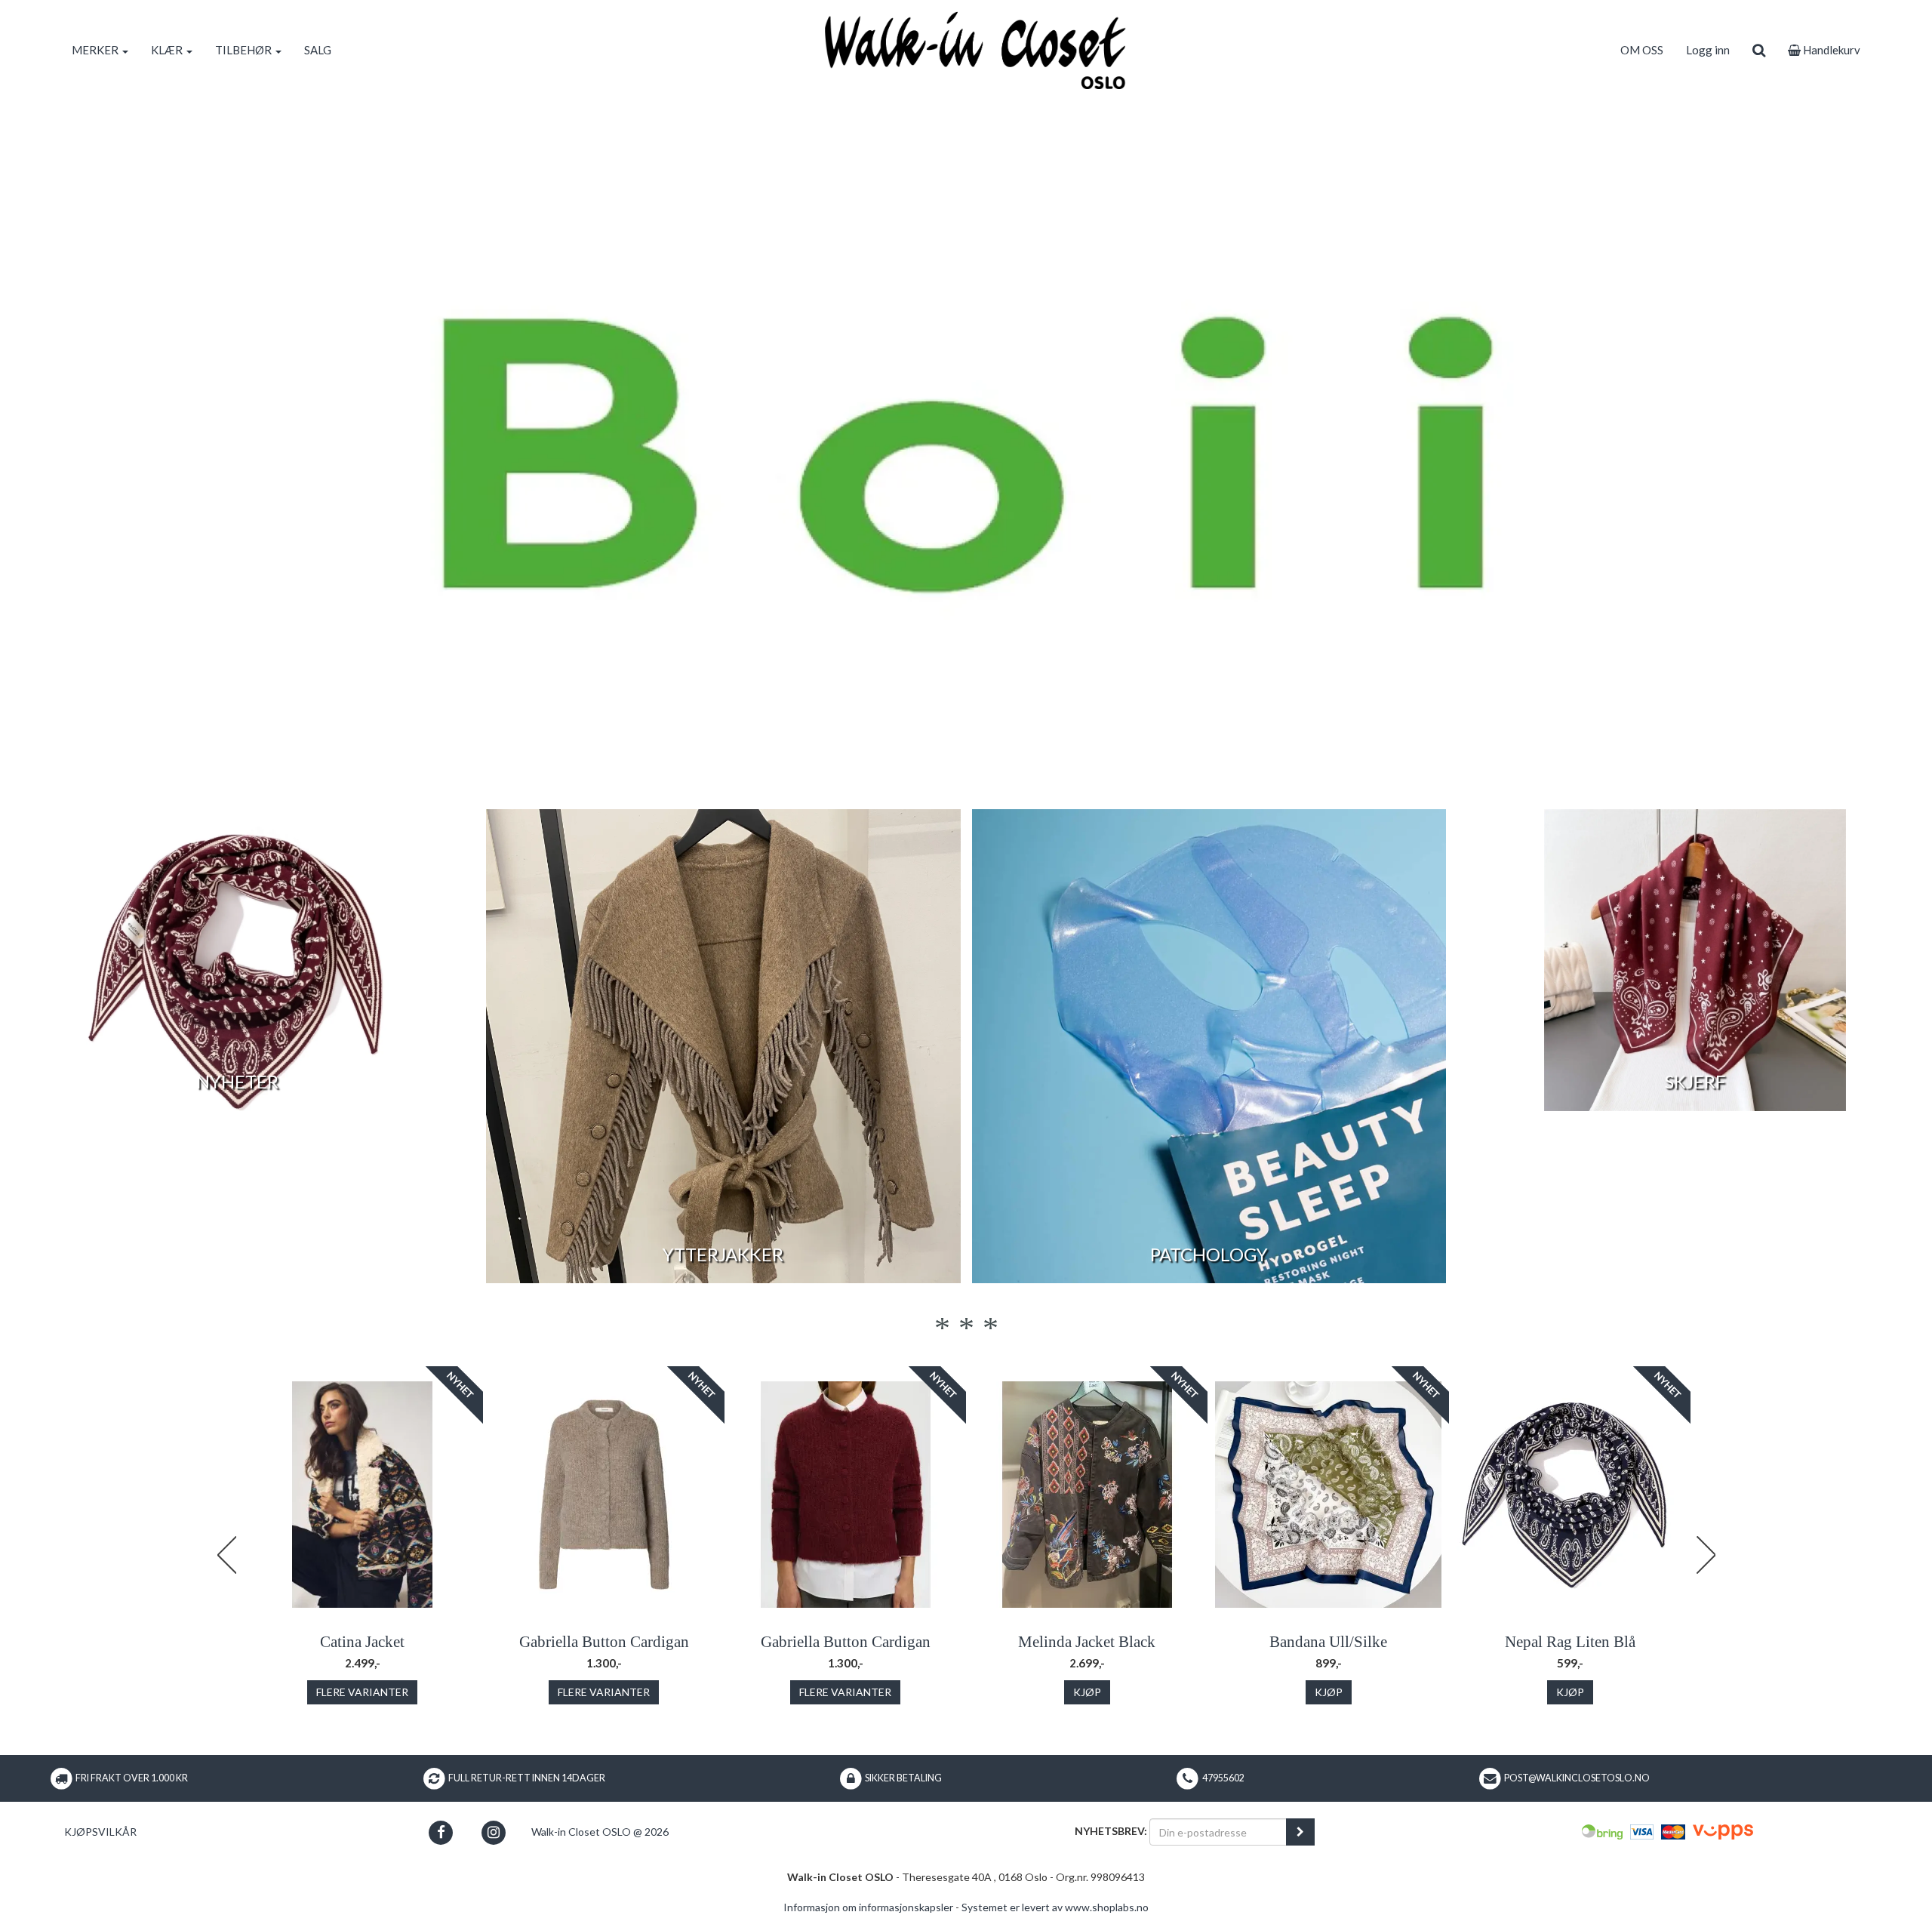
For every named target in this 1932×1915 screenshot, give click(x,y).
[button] (441, 1832)
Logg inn (1708, 50)
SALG (318, 50)
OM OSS (1642, 50)
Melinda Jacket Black (1087, 1642)
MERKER (96, 50)
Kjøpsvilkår (100, 1832)
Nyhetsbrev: (1111, 1831)
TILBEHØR (245, 50)
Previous (226, 1555)
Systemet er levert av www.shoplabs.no (1055, 1907)
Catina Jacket (362, 1642)
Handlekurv (1830, 50)
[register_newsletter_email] (1300, 1832)
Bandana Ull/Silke (1328, 1642)
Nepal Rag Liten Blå (1570, 1642)
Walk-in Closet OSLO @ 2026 (600, 1832)
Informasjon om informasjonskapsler (868, 1907)
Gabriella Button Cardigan (604, 1642)
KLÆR (168, 50)
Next (1706, 1555)
